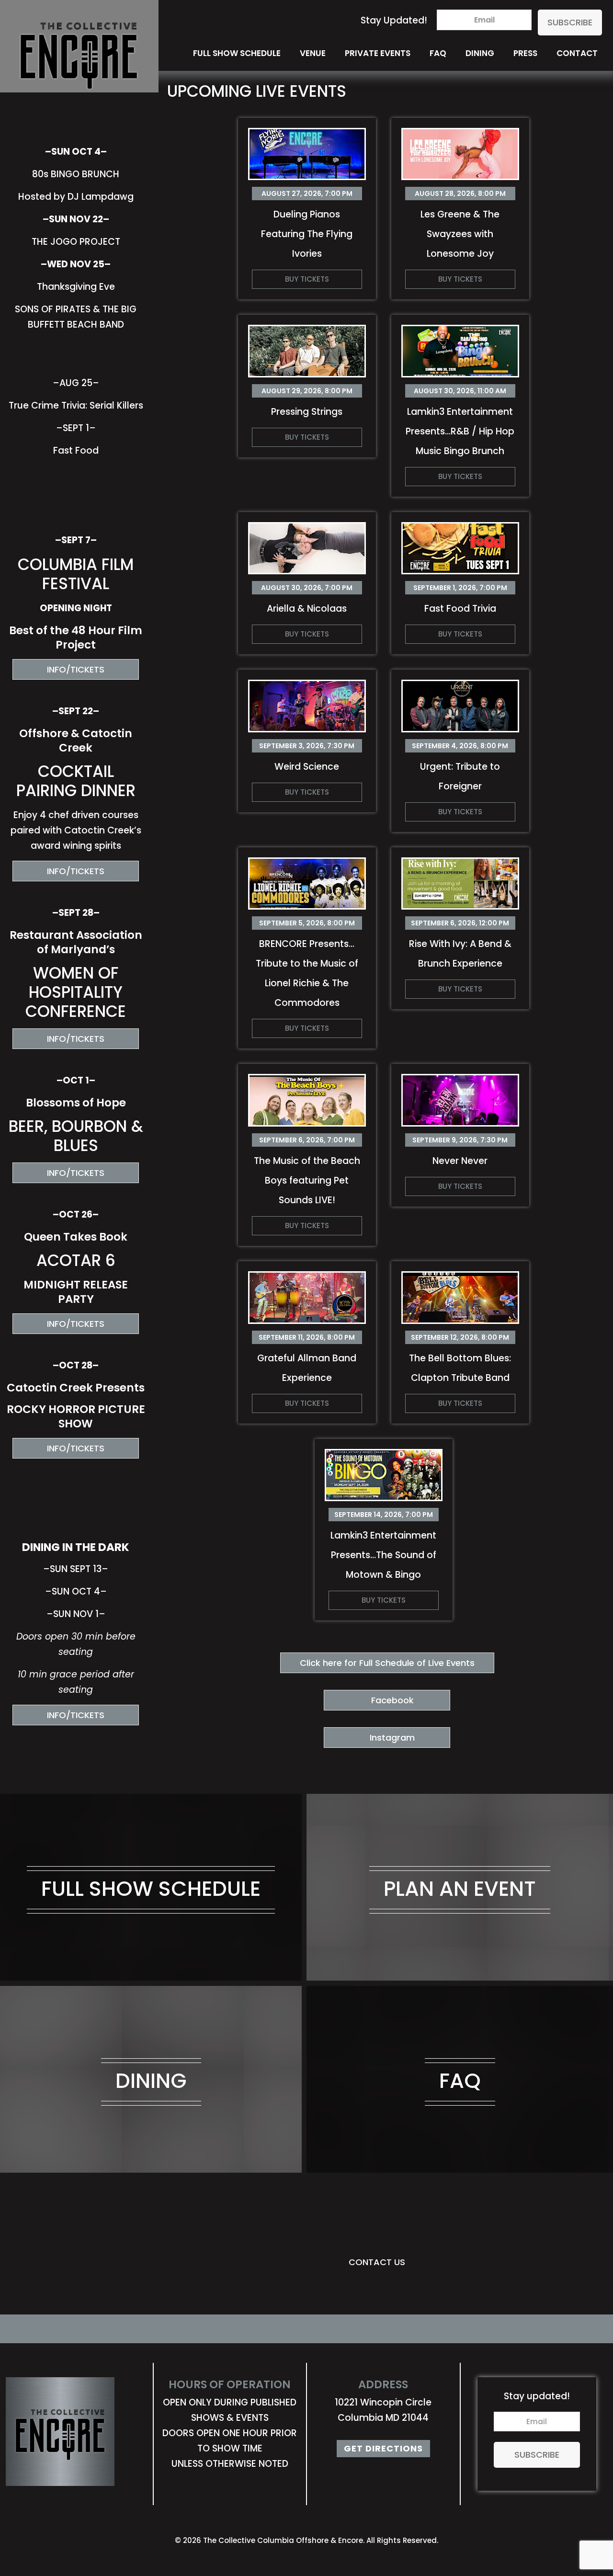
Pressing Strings (307, 412)
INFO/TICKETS (76, 669)
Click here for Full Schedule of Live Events (387, 1663)
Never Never (460, 1161)
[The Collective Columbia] (79, 28)
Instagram (392, 1738)
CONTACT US (377, 2262)
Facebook (392, 1700)
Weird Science (307, 767)
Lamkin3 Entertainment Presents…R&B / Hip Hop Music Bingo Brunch (460, 431)
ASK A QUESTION (236, 2262)
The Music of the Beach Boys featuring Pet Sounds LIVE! (307, 1180)
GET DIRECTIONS (383, 2448)
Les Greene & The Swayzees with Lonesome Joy (460, 234)
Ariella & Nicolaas (307, 609)
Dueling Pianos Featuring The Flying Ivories (307, 234)
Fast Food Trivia (460, 609)
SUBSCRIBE (570, 22)
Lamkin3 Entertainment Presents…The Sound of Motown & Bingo (383, 1555)
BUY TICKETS (307, 279)
